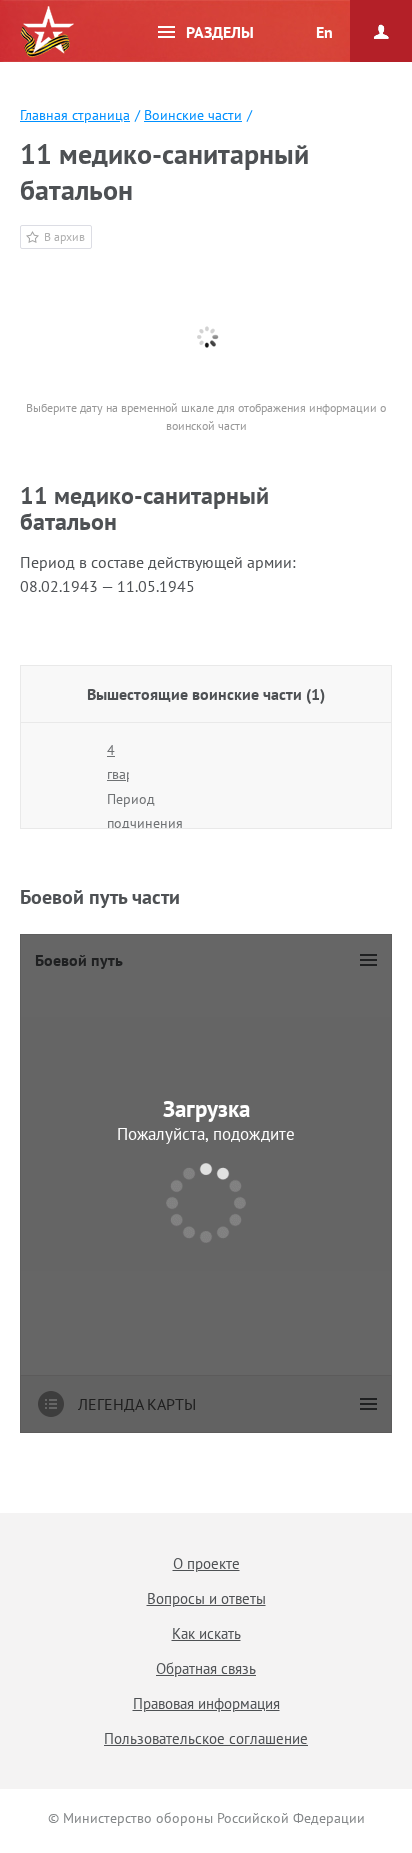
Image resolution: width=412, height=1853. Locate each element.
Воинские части (193, 115)
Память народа (47, 32)
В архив (64, 236)
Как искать (206, 1633)
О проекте (206, 1563)
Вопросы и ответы (206, 1598)
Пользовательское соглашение (206, 1738)
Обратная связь (206, 1668)
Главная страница (75, 115)
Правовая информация (206, 1703)
